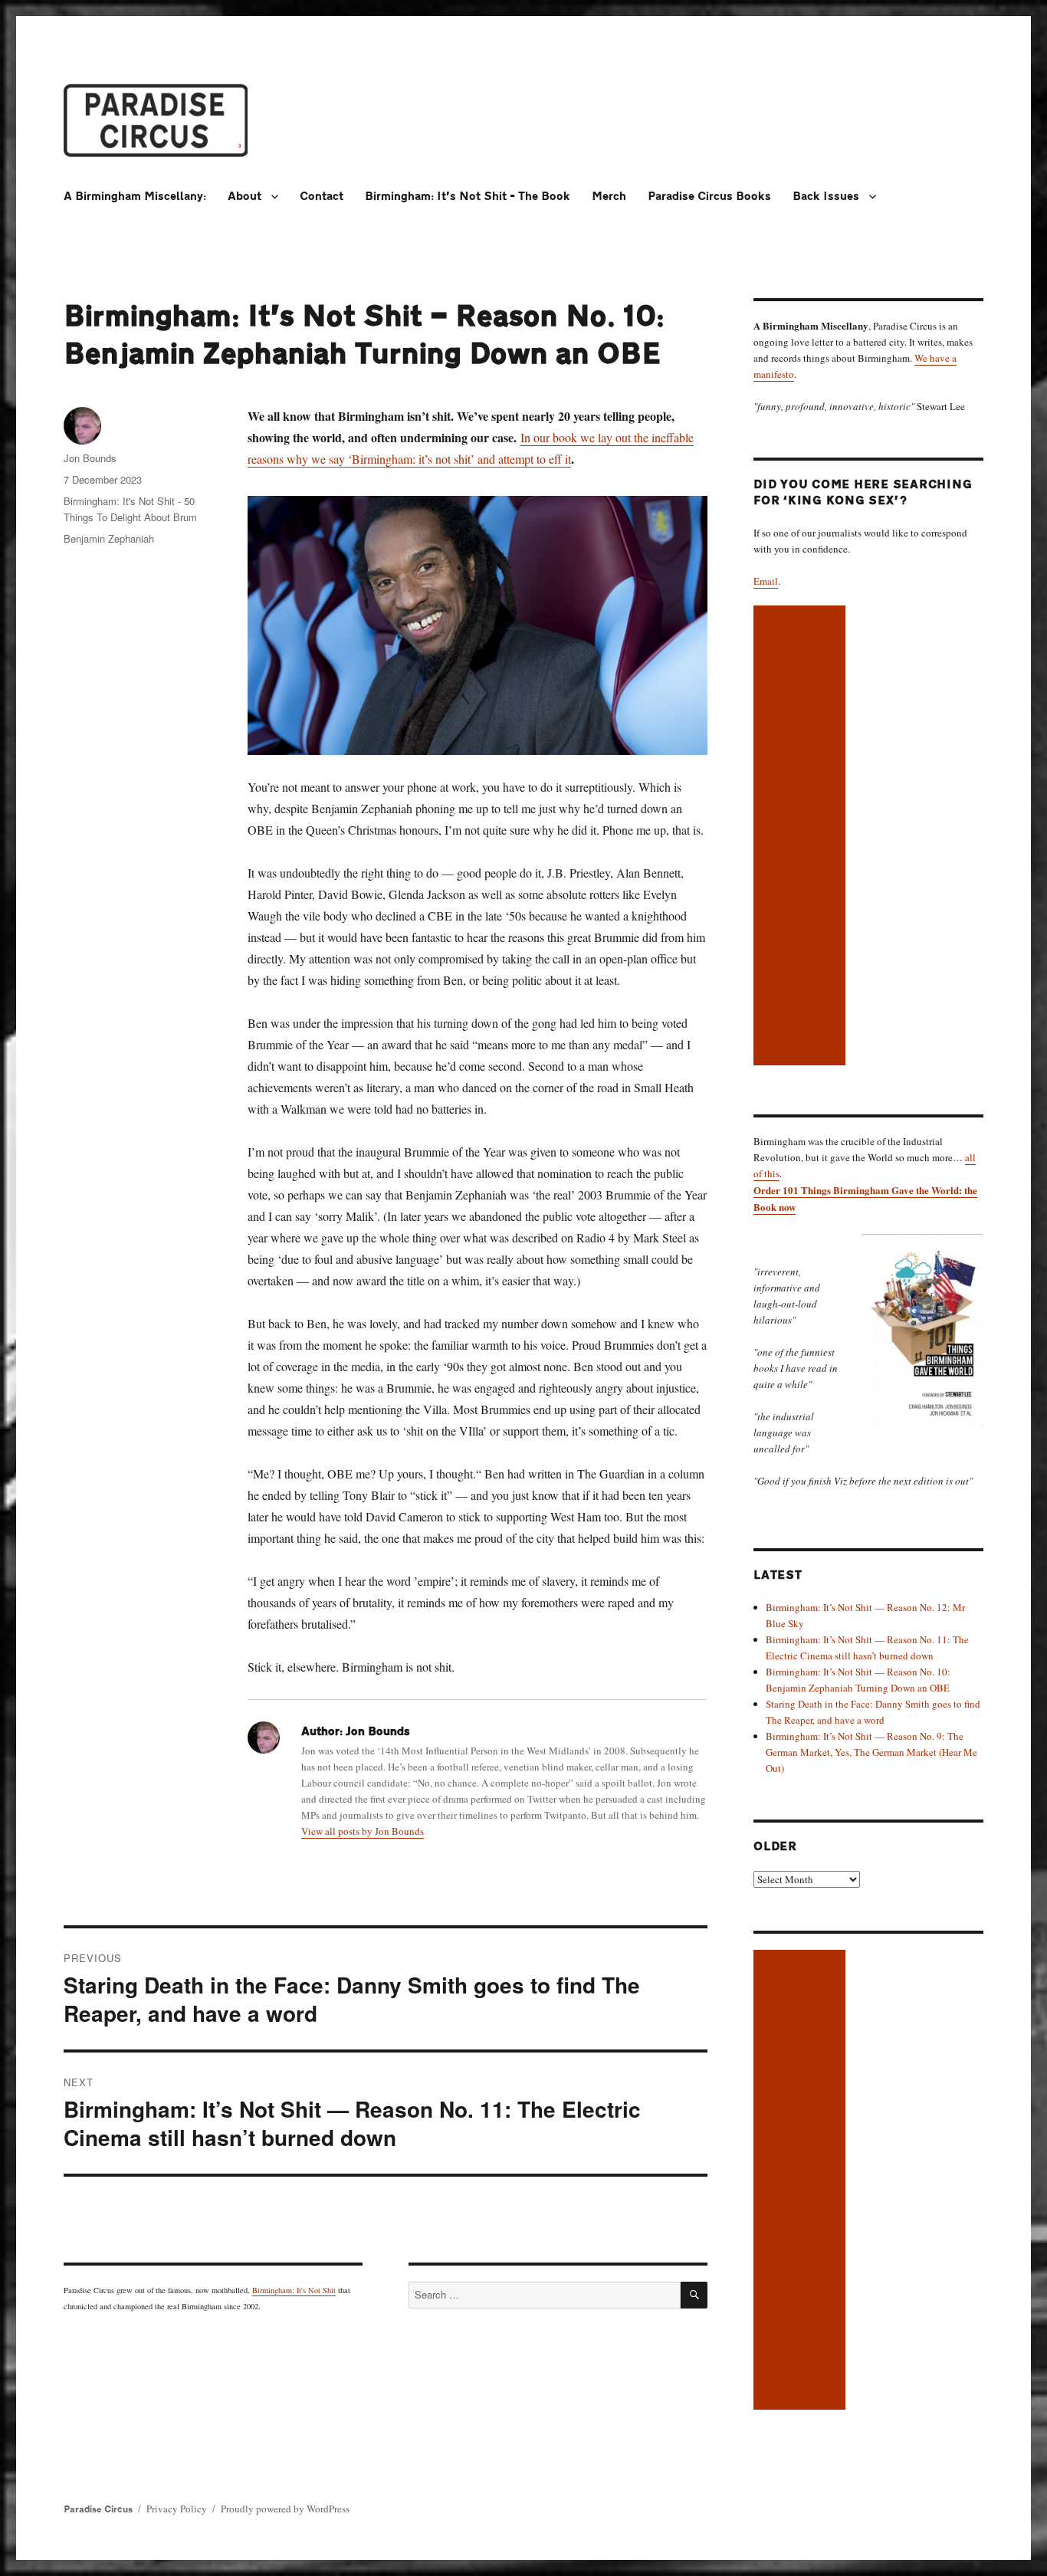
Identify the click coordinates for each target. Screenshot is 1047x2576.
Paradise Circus (98, 2509)
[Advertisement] (802, 837)
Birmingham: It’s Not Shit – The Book (468, 197)
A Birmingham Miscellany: (135, 197)
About (245, 197)
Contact (322, 197)
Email (766, 581)
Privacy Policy (177, 2509)
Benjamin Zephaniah (109, 538)
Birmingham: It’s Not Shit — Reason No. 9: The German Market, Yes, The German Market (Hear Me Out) (871, 1752)
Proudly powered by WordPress (285, 2509)
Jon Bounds (90, 458)
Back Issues (826, 197)
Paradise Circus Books (709, 197)
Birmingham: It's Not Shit (294, 2290)
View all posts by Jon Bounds (363, 1831)
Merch (609, 197)
